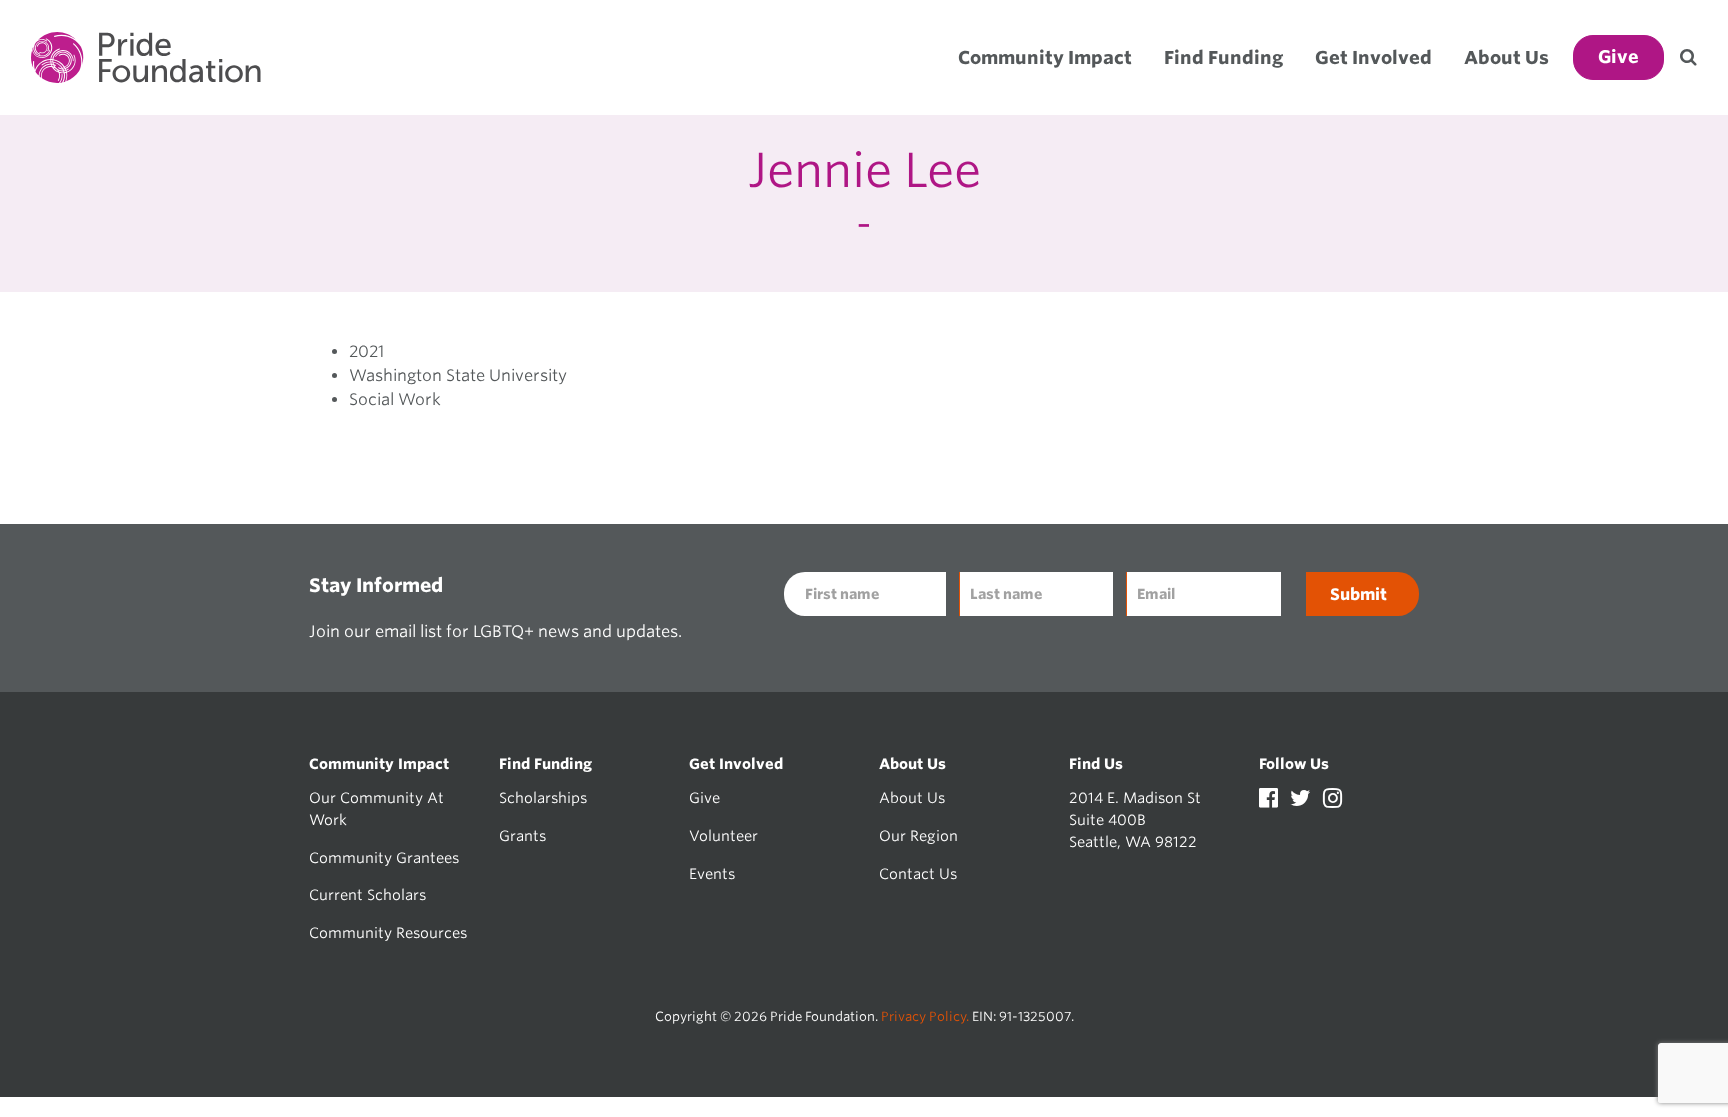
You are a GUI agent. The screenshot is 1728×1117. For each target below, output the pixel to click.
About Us (912, 797)
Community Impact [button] (1045, 57)
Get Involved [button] (1373, 57)
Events (712, 873)
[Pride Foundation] (146, 57)
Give (704, 797)
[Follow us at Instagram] (1332, 800)
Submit (1358, 594)
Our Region (918, 835)
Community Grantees (384, 857)
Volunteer (723, 835)
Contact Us (918, 873)
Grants (522, 835)
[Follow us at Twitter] (1302, 800)
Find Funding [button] (1223, 57)
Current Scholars (367, 894)
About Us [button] (1506, 57)
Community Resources (388, 932)
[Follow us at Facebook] (1270, 800)
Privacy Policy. (925, 1016)
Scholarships (543, 797)
